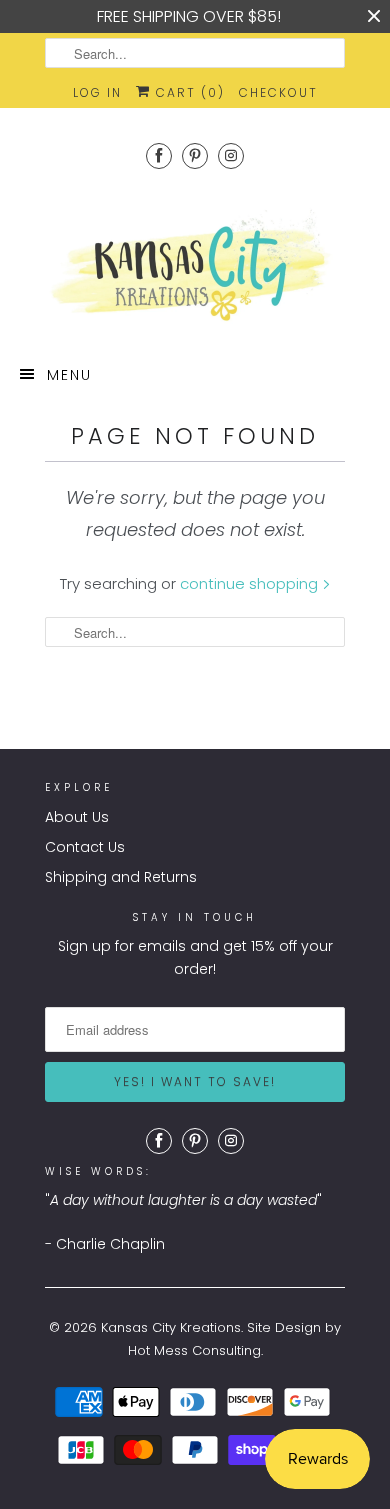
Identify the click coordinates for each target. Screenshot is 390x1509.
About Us (77, 817)
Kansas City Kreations (171, 1327)
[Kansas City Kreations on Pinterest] (195, 155)
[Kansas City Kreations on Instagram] (231, 155)
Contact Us (85, 847)
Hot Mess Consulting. (195, 1350)
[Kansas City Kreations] (195, 266)
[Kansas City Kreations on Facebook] (159, 155)
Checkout (278, 92)
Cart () (188, 92)
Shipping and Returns (121, 877)
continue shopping (251, 583)
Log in (97, 92)
